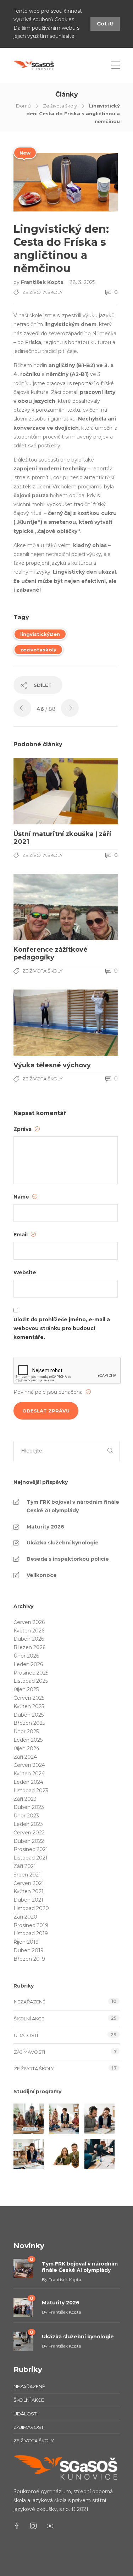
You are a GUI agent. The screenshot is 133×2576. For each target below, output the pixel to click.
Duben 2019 (29, 1950)
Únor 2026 (26, 1656)
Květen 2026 (29, 1631)
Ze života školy (60, 106)
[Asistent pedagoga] (29, 2154)
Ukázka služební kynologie (63, 1543)
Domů (23, 106)
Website (25, 1272)
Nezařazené (30, 2002)
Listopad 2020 (31, 1908)
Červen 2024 (29, 1765)
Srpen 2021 (27, 1875)
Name (22, 1197)
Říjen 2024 (26, 1748)
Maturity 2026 (45, 1527)
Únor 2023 (26, 1816)
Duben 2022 (29, 1841)
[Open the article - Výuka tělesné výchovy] (40, 1023)
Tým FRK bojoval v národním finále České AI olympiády (73, 1506)
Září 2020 (25, 1917)
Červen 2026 (29, 1622)
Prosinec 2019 (31, 1925)
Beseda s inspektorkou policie (68, 1559)
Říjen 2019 (26, 1942)
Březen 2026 (29, 1647)
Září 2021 (25, 1866)
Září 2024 (25, 1757)
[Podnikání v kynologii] (64, 2154)
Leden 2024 (28, 1782)
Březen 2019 (29, 1959)
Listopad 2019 (31, 1933)
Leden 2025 (28, 1740)
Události (26, 2035)
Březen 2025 (29, 1723)
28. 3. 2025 (82, 282)
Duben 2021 (28, 1900)
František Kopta (43, 282)
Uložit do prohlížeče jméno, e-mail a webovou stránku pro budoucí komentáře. (62, 1328)
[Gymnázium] (99, 2154)
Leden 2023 (28, 1824)
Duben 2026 (29, 1639)
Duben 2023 (29, 1807)
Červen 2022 (29, 1833)
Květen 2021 (29, 1891)
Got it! (105, 24)
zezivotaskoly (38, 650)
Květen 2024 (29, 1774)
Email (21, 1235)
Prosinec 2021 (31, 1849)
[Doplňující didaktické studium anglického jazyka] (99, 2119)
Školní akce (29, 2019)
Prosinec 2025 (31, 1673)
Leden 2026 (28, 1664)
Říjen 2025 (26, 1689)
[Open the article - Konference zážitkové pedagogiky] (40, 907)
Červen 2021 (29, 1883)
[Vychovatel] (64, 2119)
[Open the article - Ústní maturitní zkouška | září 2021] (40, 791)
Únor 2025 (26, 1731)
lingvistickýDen (40, 634)
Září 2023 (25, 1799)
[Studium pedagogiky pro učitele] (29, 2119)
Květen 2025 (29, 1706)
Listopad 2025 (31, 1681)
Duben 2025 (29, 1715)
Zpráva (23, 1129)
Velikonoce (42, 1575)
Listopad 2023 (31, 1791)
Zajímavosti (29, 2052)
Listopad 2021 (31, 1858)
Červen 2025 (29, 1698)
